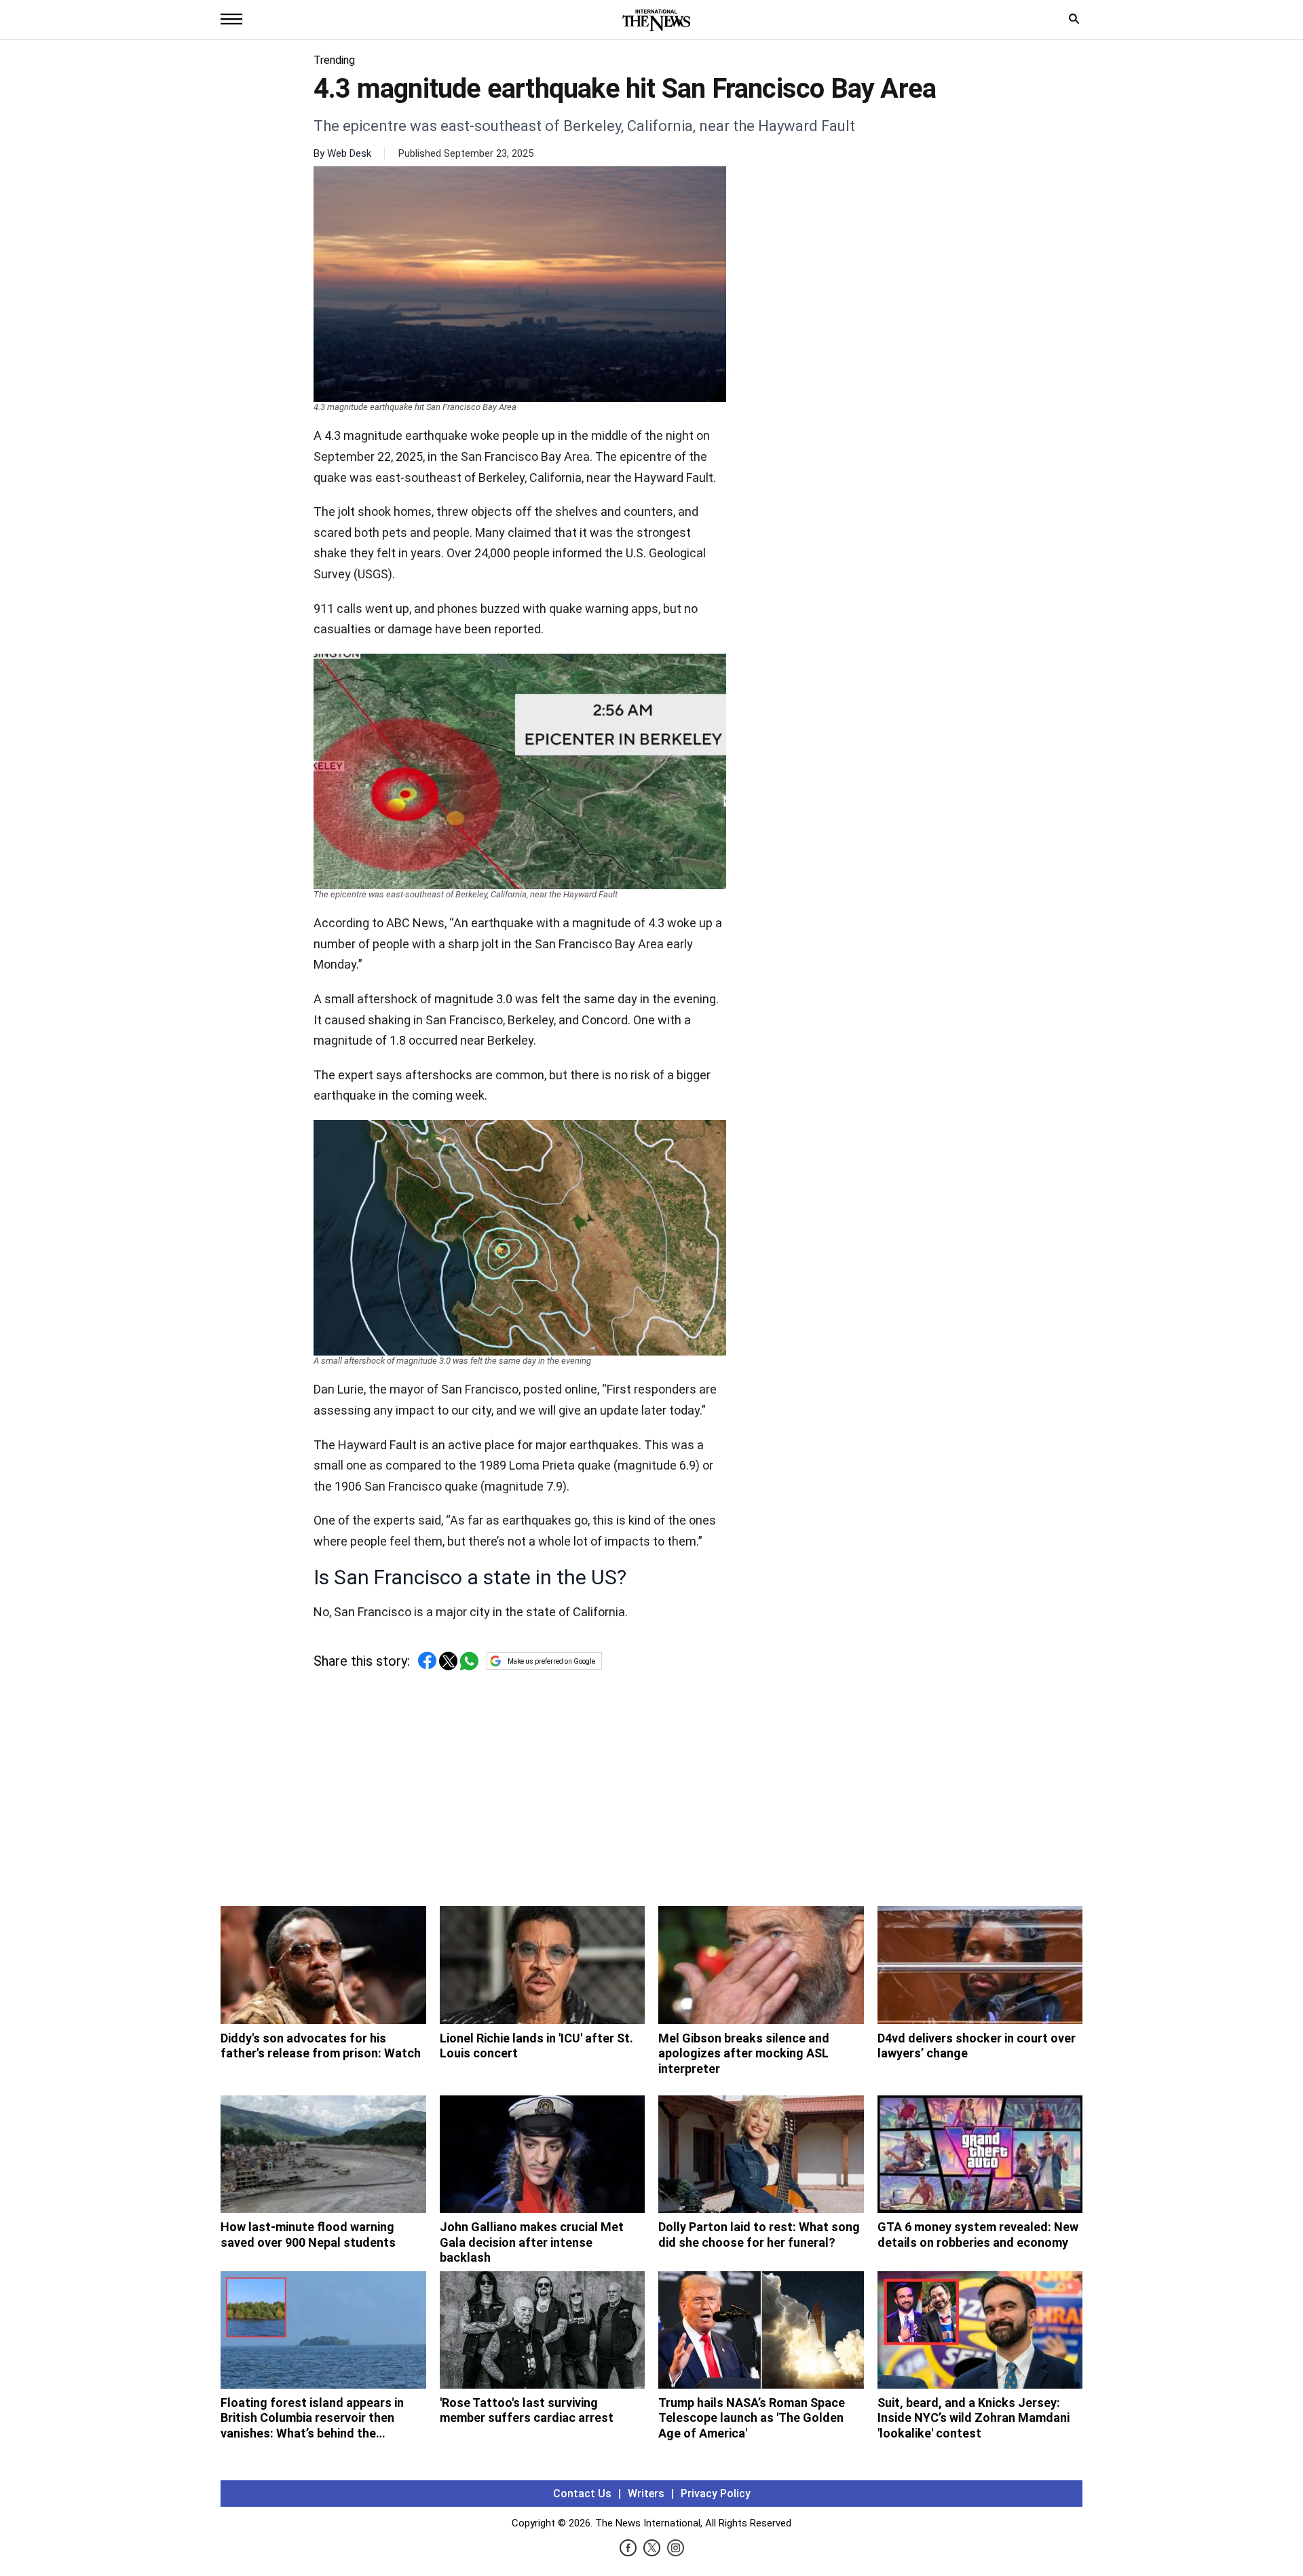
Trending (334, 60)
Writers (646, 2494)
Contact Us (582, 2494)
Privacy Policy (716, 2494)
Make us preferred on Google (551, 1661)
